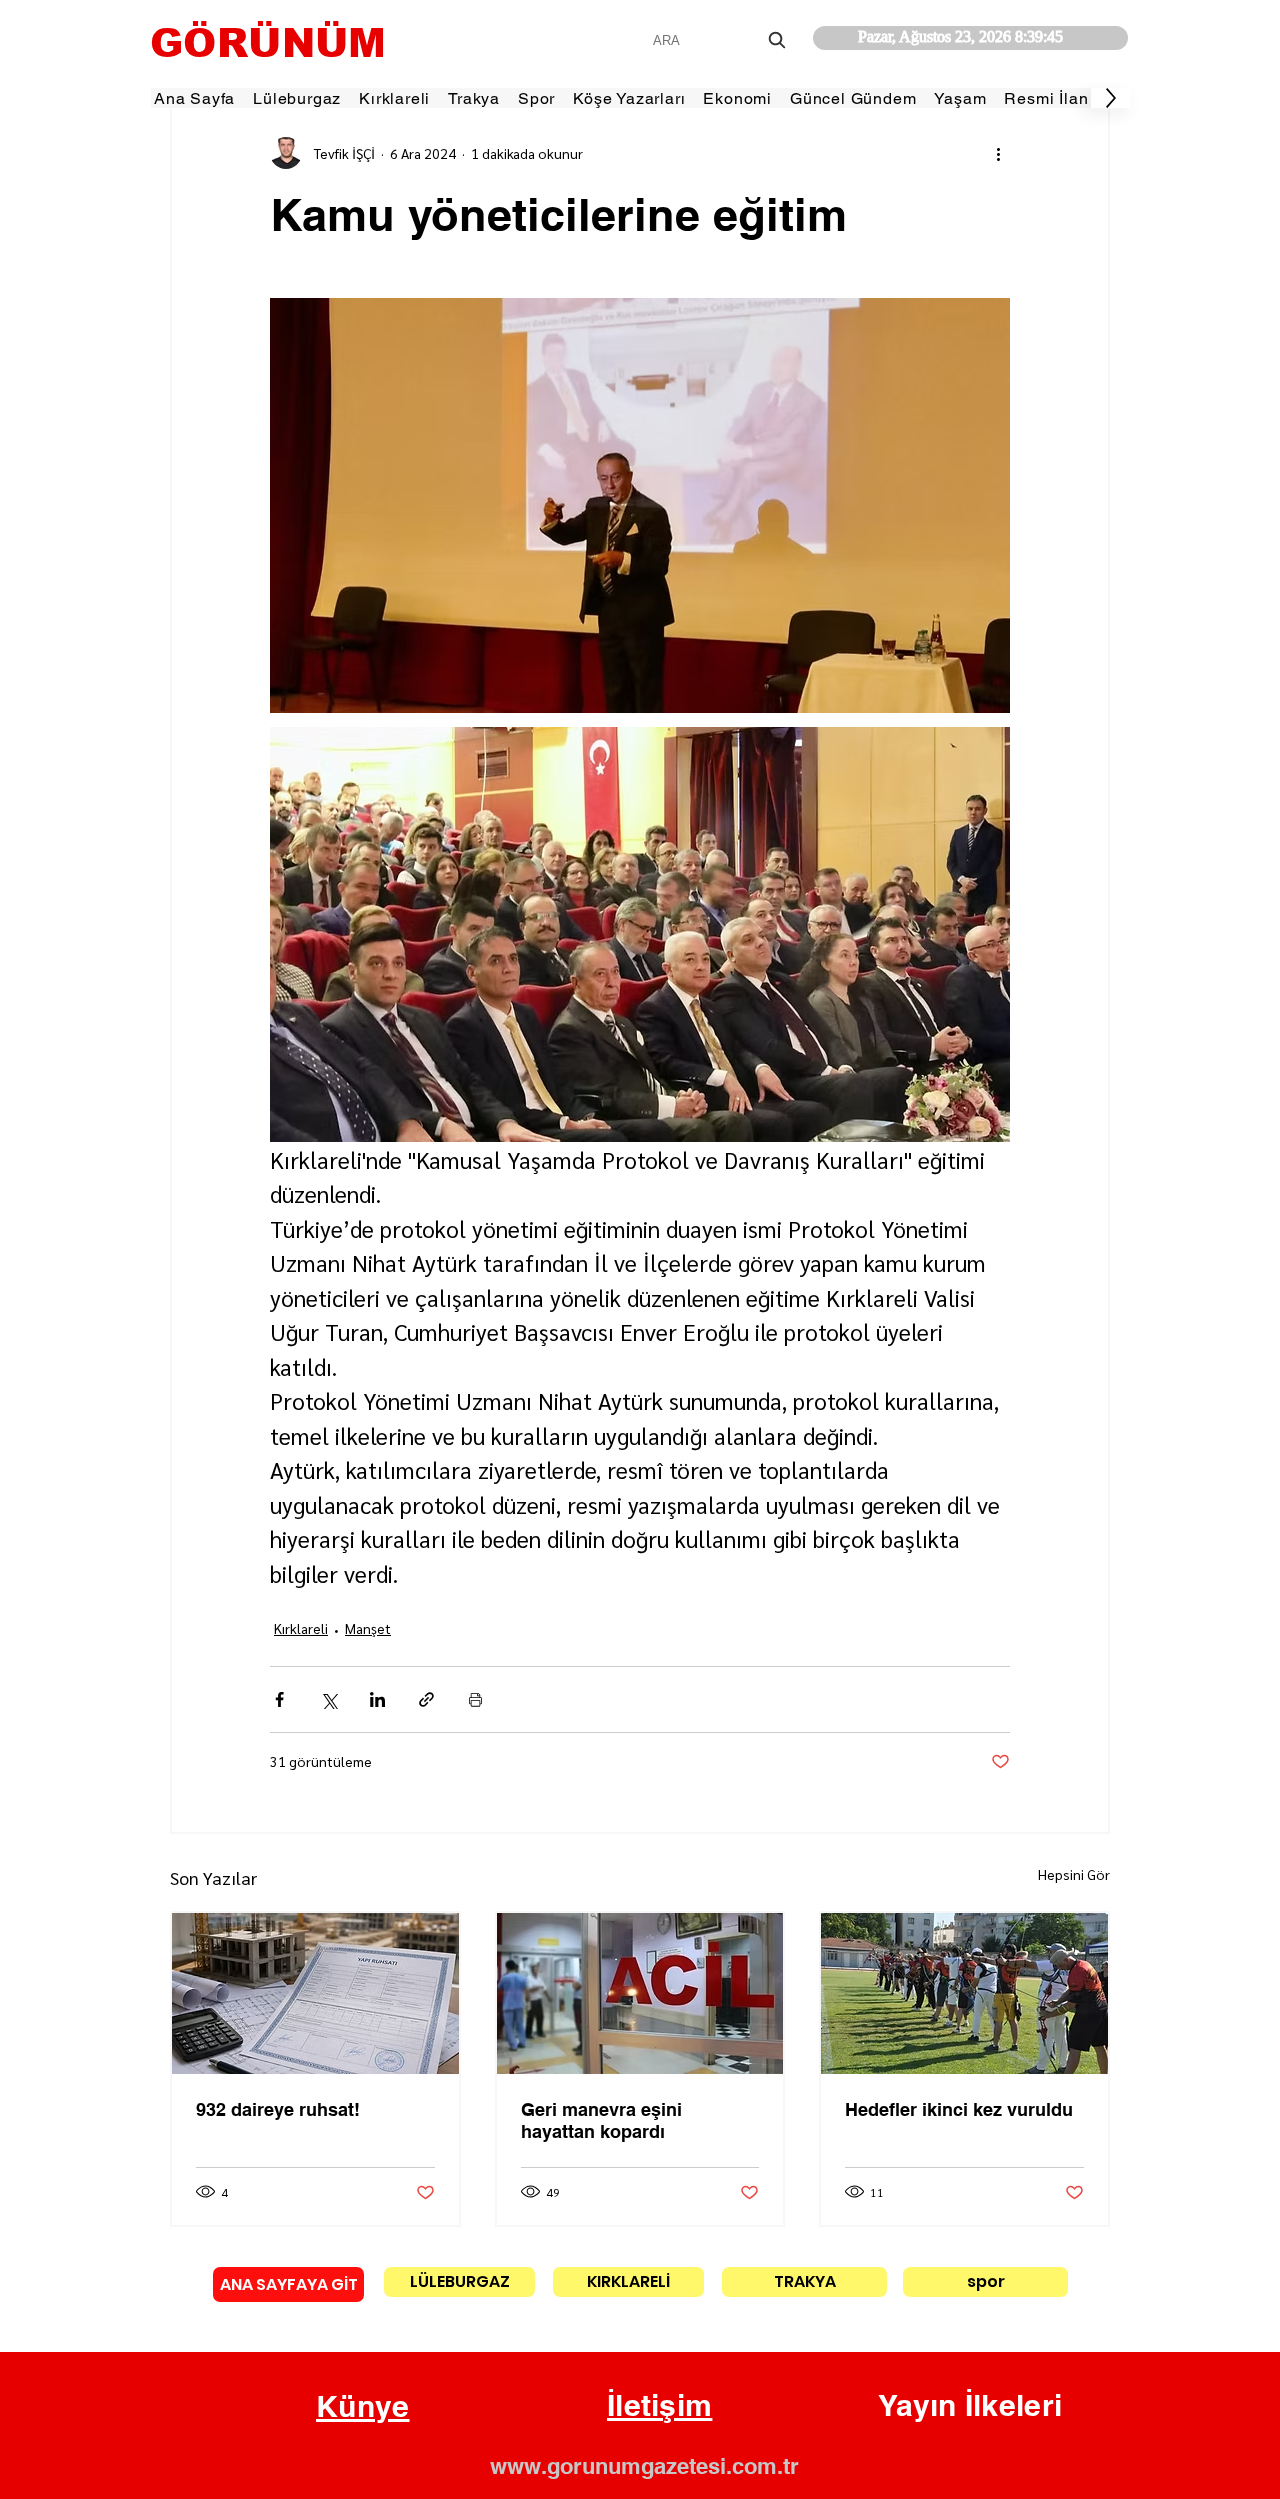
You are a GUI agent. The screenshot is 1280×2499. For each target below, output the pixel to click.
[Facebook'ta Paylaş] (279, 1699)
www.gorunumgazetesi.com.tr (644, 2466)
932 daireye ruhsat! (278, 2109)
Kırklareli (301, 1628)
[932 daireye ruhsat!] (315, 1993)
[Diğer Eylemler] (998, 153)
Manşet (368, 1628)
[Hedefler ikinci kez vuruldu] (964, 1993)
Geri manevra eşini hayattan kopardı (601, 2120)
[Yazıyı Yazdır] (475, 1699)
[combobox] (721, 40)
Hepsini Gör (1074, 1874)
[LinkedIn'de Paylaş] (377, 1699)
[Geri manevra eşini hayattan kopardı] (640, 1993)
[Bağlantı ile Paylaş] (426, 1699)
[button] (363, 2407)
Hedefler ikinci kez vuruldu (959, 2109)
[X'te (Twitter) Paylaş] (328, 1699)
